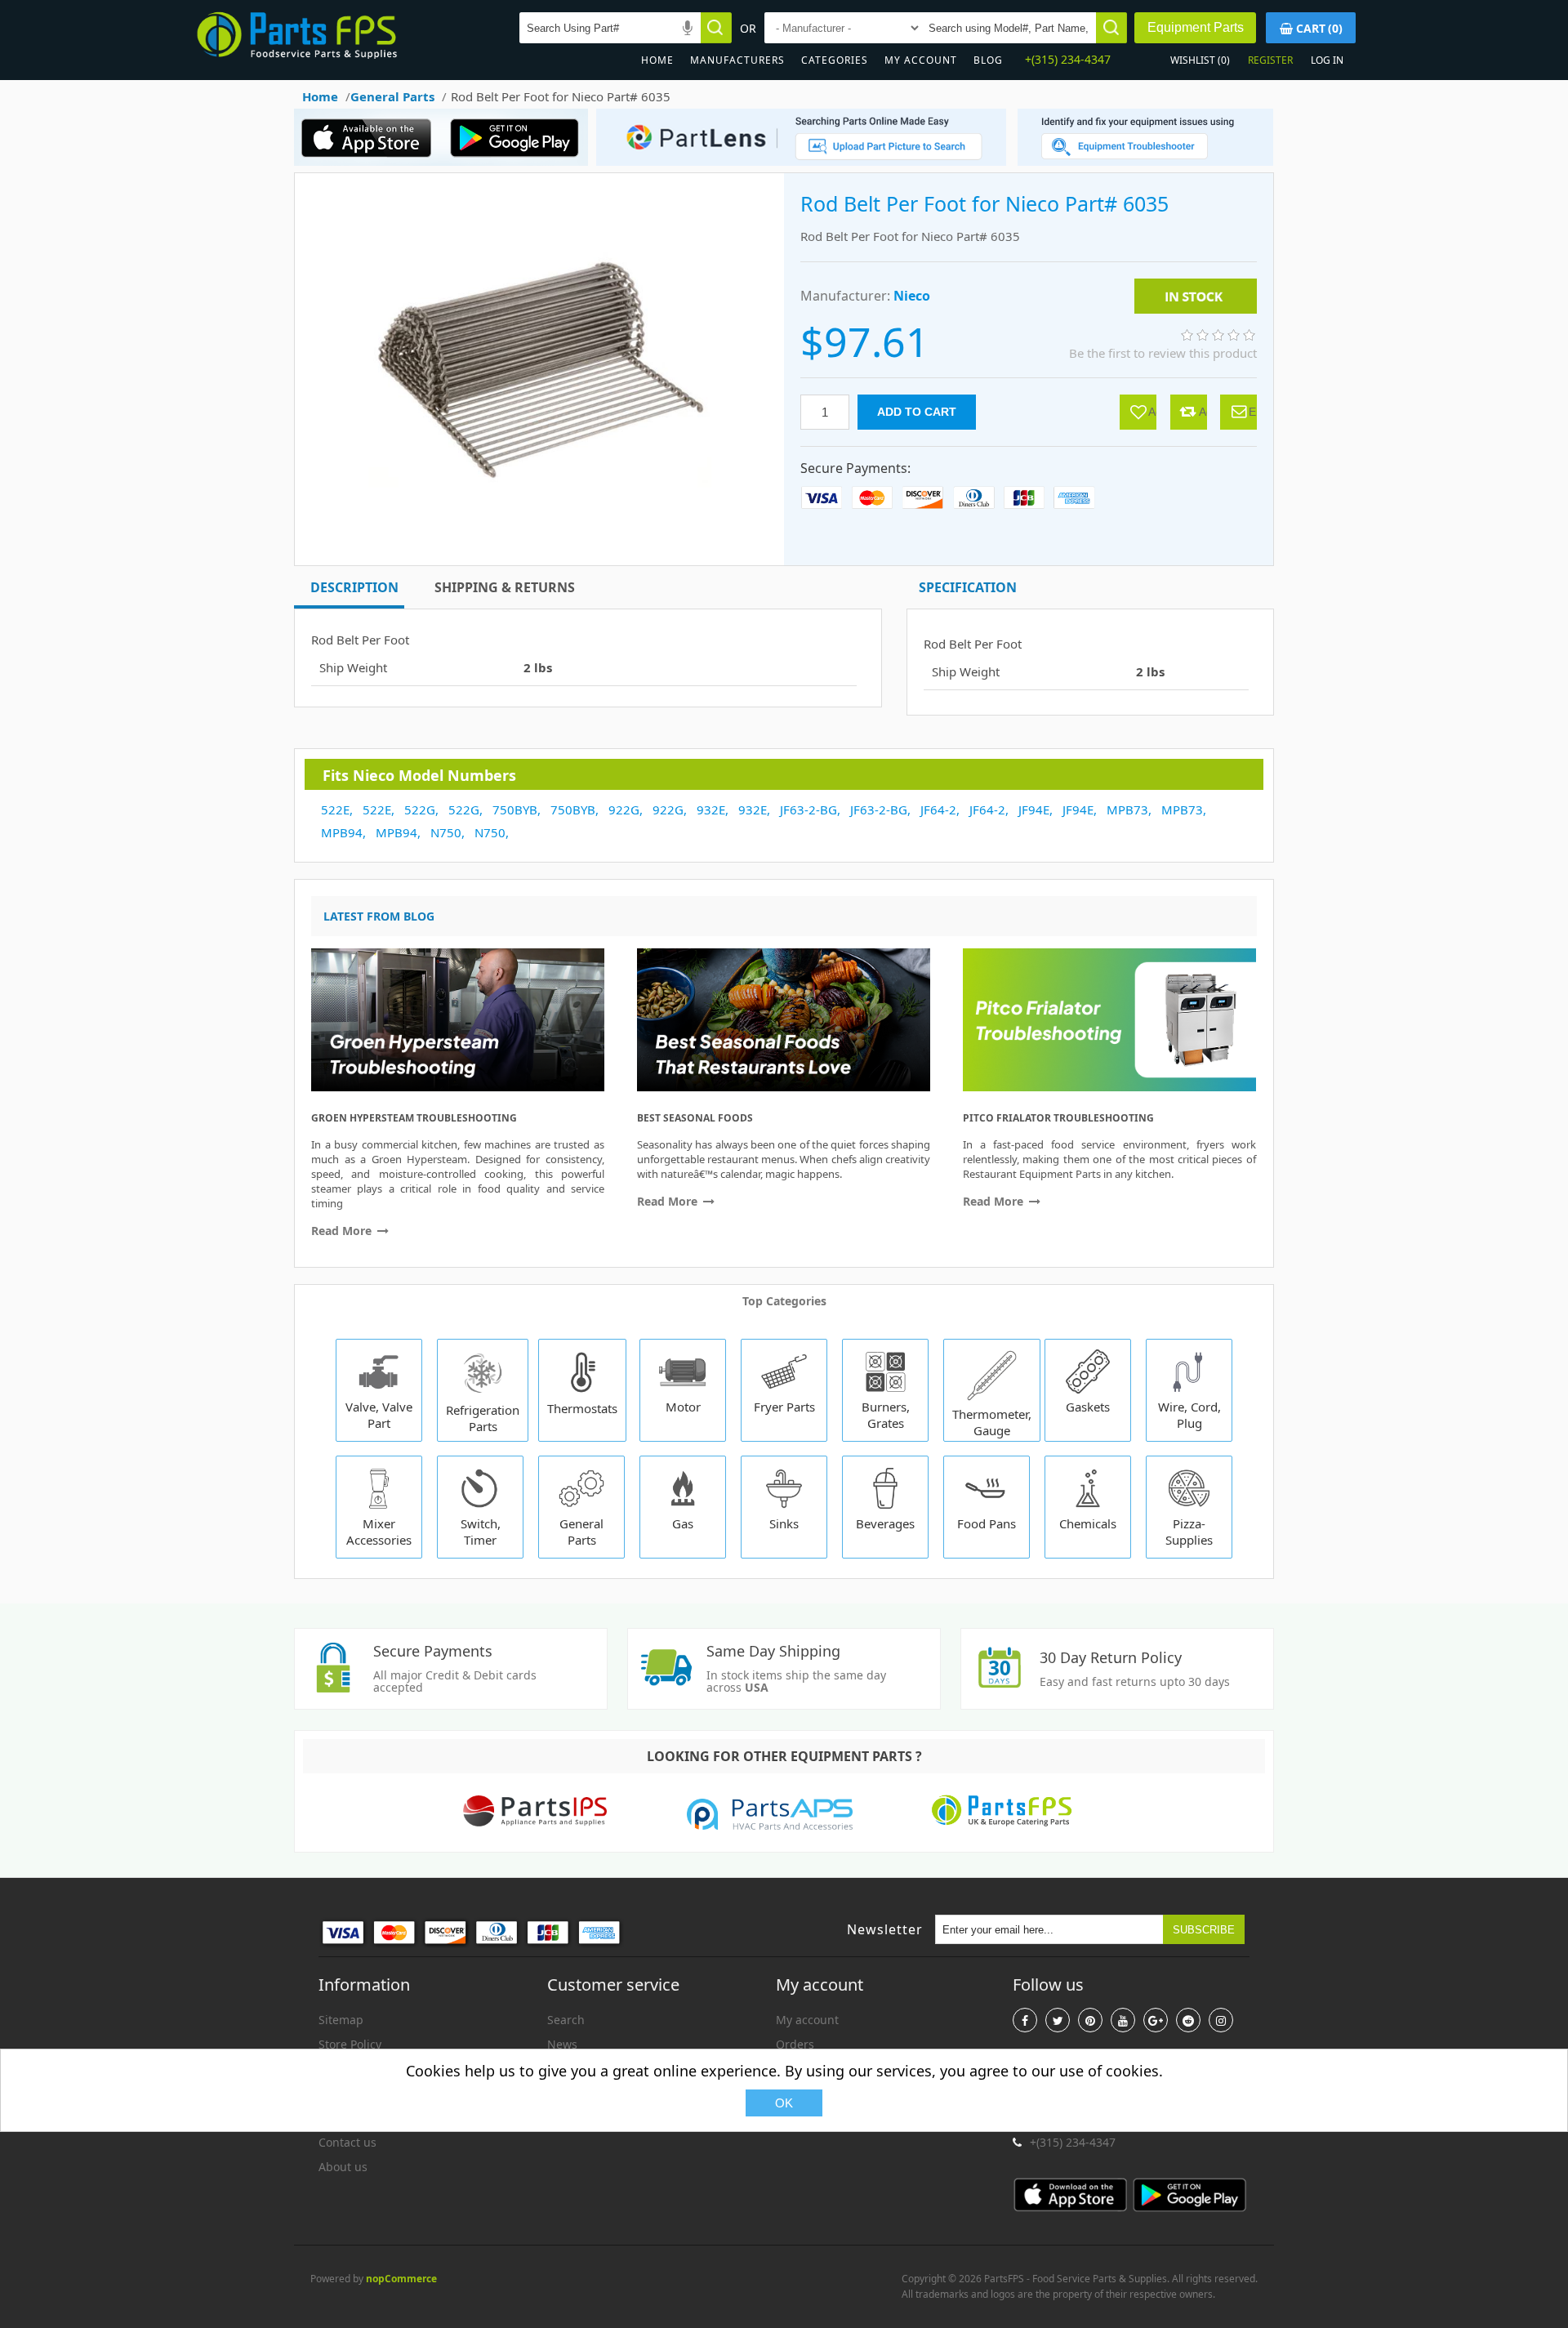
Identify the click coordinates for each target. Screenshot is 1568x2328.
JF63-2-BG (808, 809)
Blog (988, 60)
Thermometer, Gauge (992, 1422)
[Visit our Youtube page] (1123, 2020)
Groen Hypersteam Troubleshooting (414, 1118)
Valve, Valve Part (379, 1415)
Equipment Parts (1196, 27)
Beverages (885, 1523)
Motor (683, 1407)
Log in (1327, 60)
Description (354, 587)
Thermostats (582, 1408)
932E (711, 809)
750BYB (515, 809)
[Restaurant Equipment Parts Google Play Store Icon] (518, 161)
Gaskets (1088, 1407)
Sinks (784, 1523)
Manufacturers (737, 60)
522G (420, 809)
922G (624, 809)
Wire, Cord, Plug (1189, 1415)
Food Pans (987, 1523)
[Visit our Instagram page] (1221, 2020)
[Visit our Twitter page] (1058, 2020)
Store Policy (350, 2044)
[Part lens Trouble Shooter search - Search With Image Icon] (1145, 161)
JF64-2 (938, 809)
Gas (683, 1523)
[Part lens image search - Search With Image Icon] (797, 161)
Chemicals (1088, 1523)
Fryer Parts (784, 1407)
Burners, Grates (886, 1415)
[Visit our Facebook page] (1025, 2020)
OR (748, 28)
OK (784, 2103)
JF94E (1034, 809)
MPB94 (342, 832)
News (562, 2044)
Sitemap (341, 2020)
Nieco (912, 296)
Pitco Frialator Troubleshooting (1058, 1118)
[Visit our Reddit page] (1188, 2020)
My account (921, 60)
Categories (835, 60)
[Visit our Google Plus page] (1156, 2020)
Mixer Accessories (379, 1532)
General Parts (581, 1532)
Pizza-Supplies (1189, 1532)
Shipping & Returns (505, 587)
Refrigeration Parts (483, 1418)
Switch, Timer (481, 1532)
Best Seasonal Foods (695, 1118)
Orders (795, 2044)
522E (335, 809)
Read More (343, 1231)
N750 (446, 832)
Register (1270, 60)
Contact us (347, 2142)
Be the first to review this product (1163, 353)
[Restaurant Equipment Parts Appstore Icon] (371, 161)
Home (657, 60)
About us (343, 2167)
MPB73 (1127, 809)
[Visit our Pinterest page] (1090, 2020)
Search (566, 2020)
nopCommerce (401, 2279)
